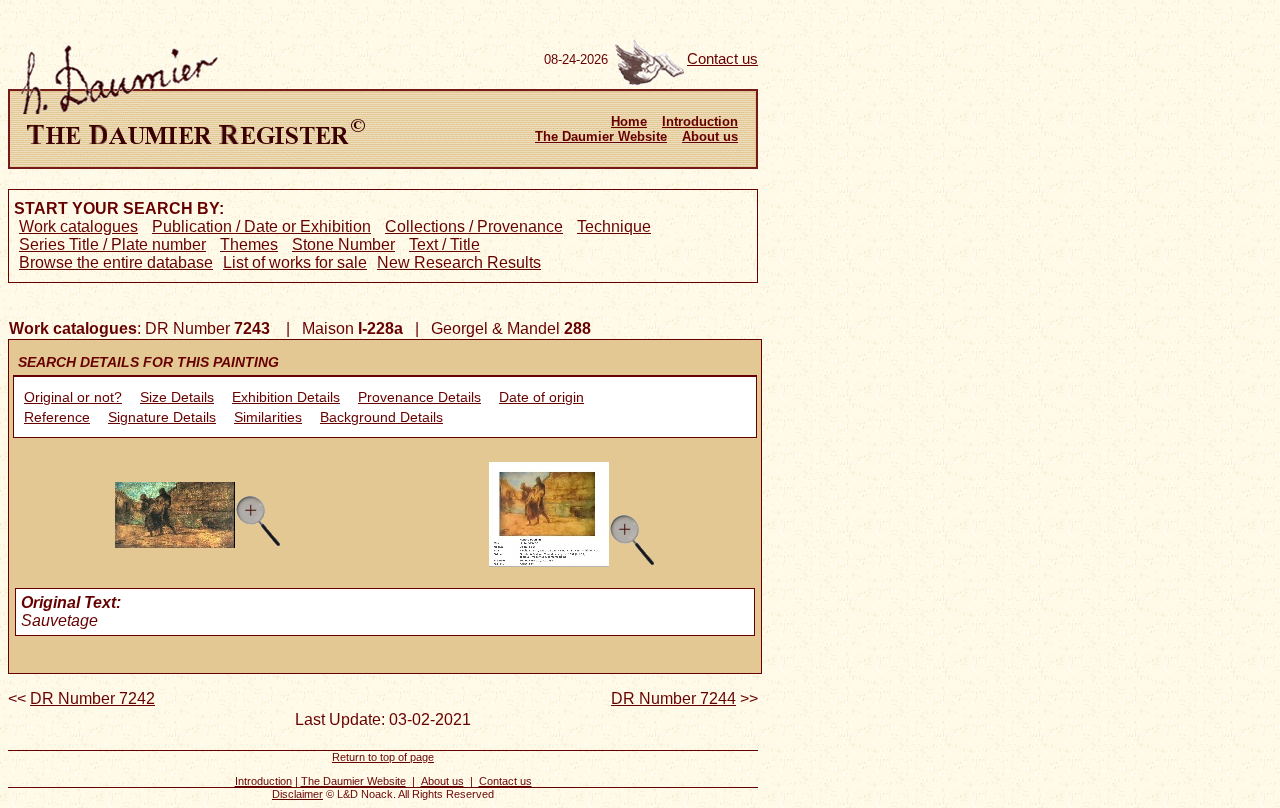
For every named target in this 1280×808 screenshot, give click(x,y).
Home (629, 121)
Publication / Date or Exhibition (261, 226)
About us (710, 136)
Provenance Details (419, 397)
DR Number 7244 (673, 698)
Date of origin (541, 397)
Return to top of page (383, 757)
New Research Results (459, 262)
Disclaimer (297, 794)
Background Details (381, 417)
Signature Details (162, 417)
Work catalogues (78, 226)
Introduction (700, 121)
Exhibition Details (286, 397)
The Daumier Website (601, 136)
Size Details (177, 397)
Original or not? (73, 397)
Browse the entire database (116, 262)
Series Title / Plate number (112, 244)
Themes (249, 244)
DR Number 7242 (92, 698)
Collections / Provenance (474, 226)
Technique (614, 226)
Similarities (268, 417)
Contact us (722, 59)
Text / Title (444, 244)
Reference (57, 417)
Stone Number (343, 244)
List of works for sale (295, 262)
